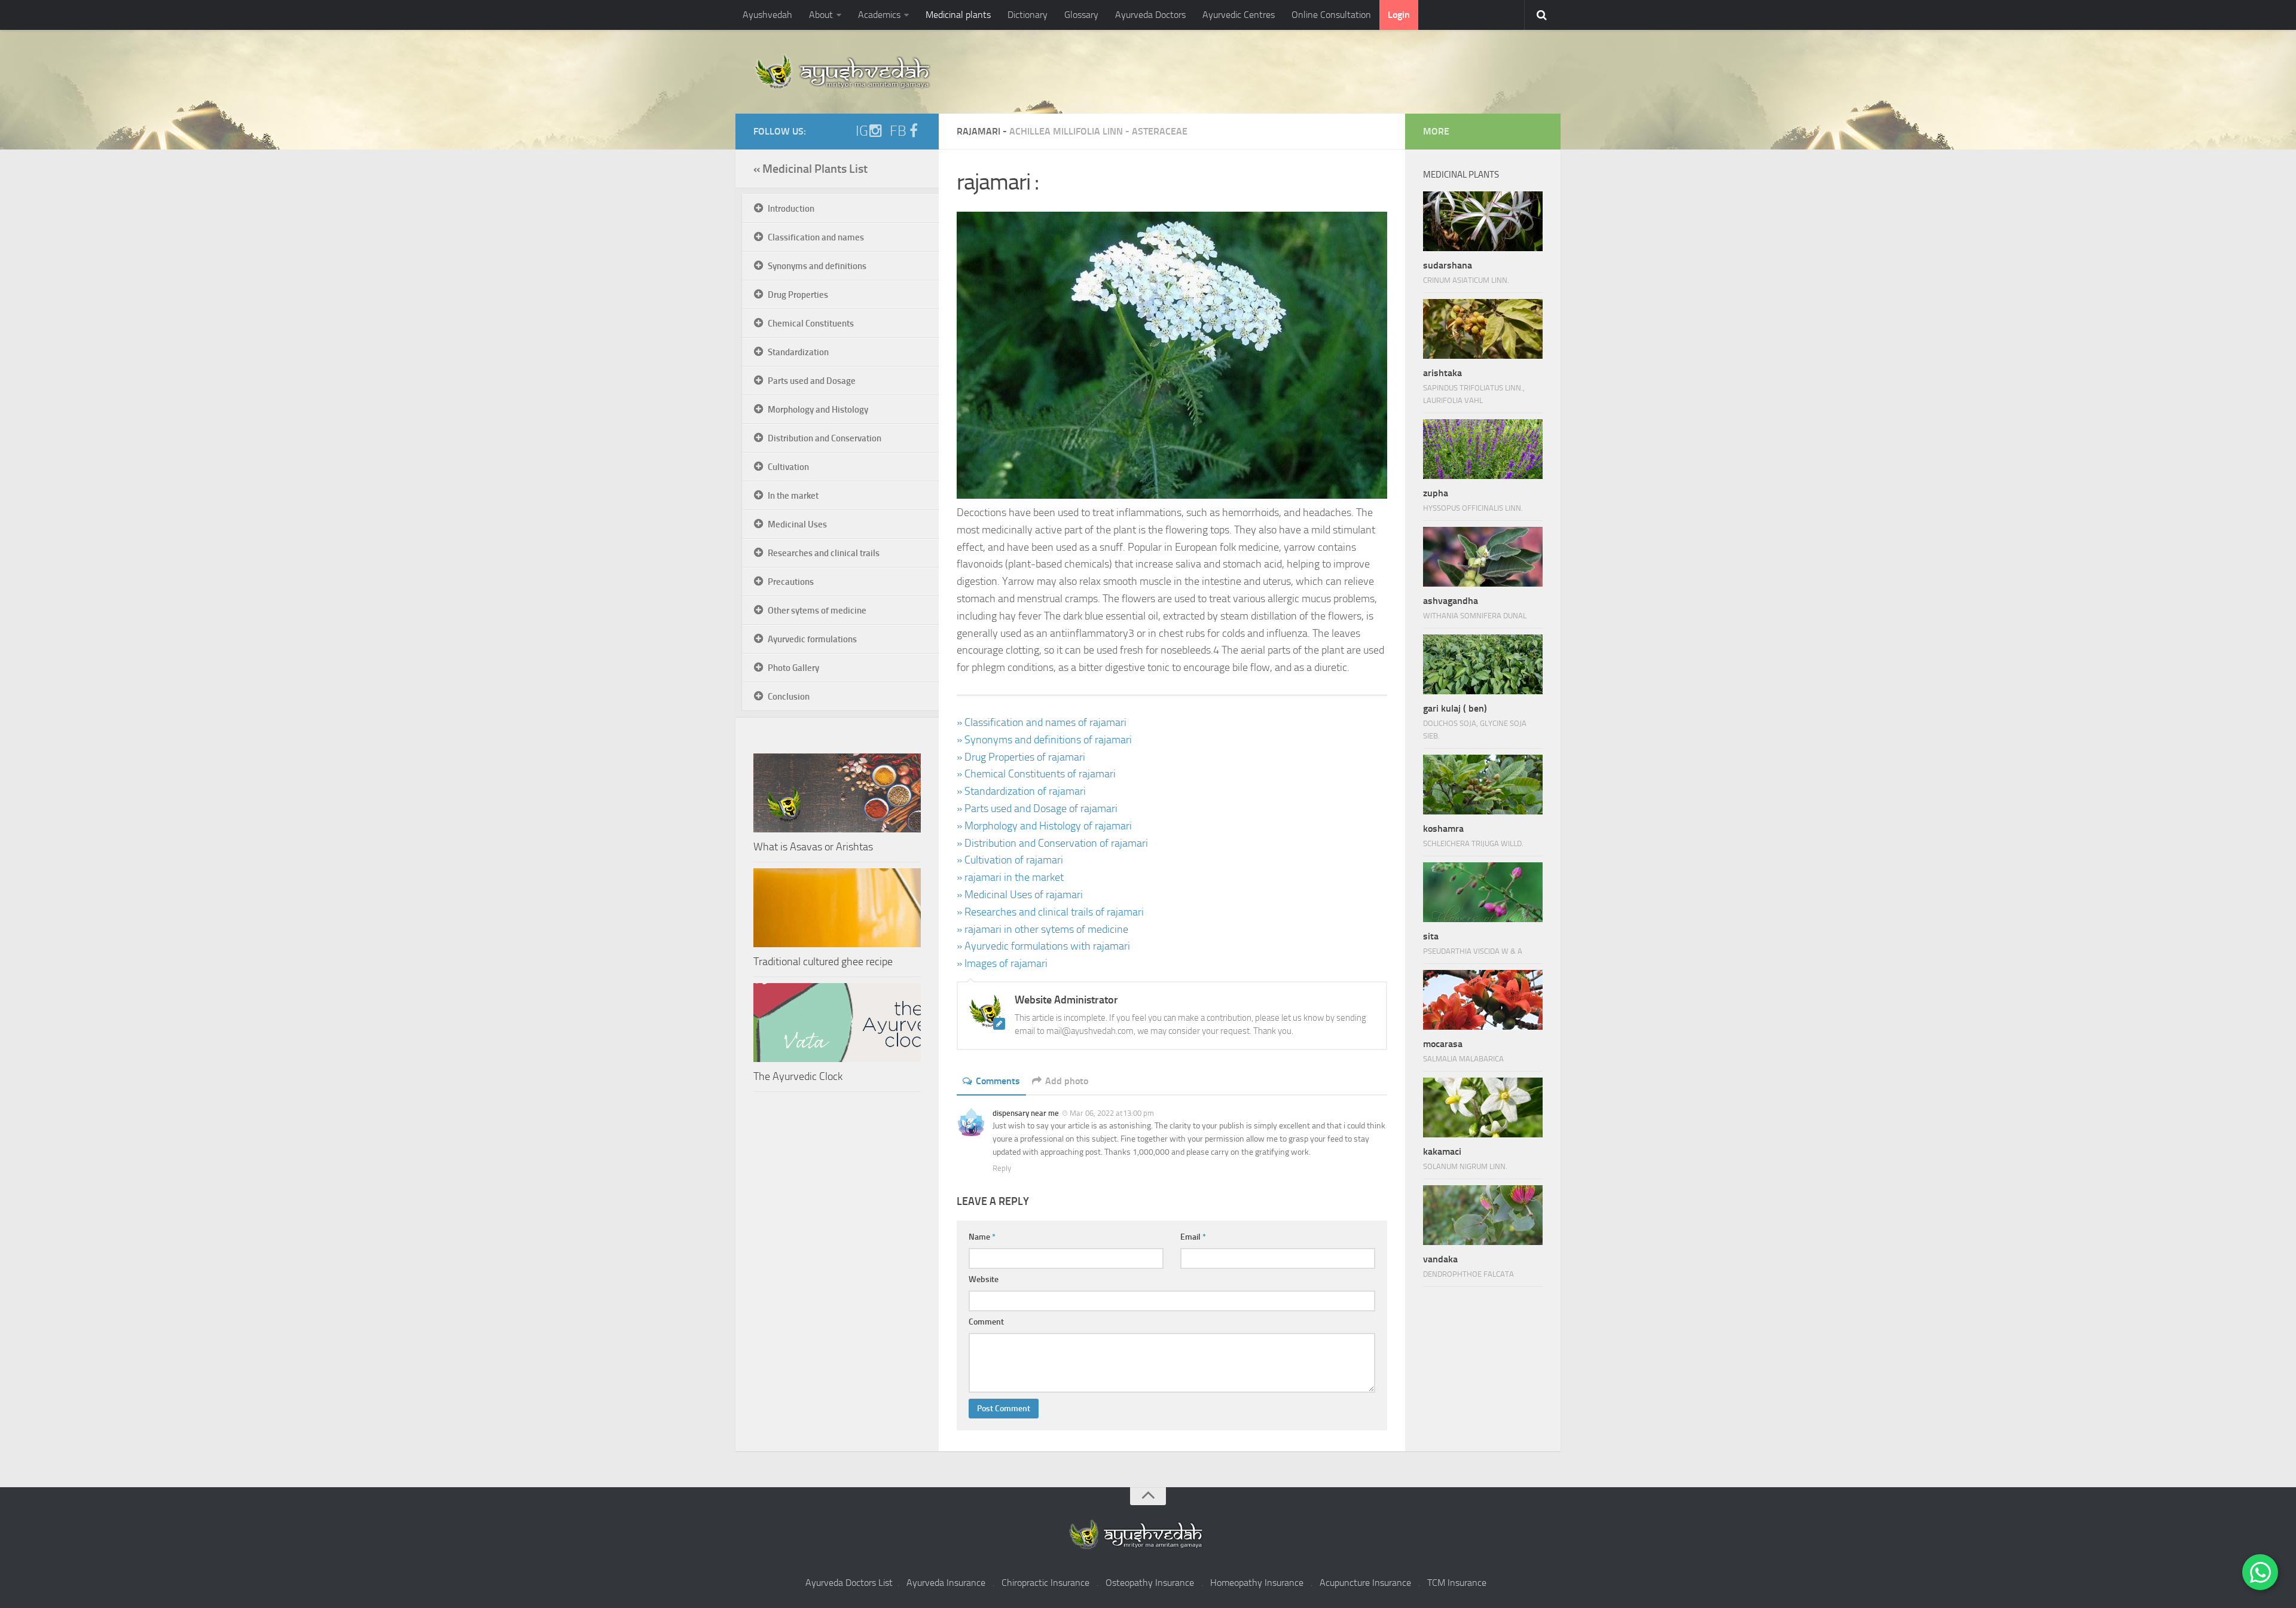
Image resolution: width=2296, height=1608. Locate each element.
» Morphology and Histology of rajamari (1044, 826)
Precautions (791, 582)
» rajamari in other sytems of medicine (1042, 929)
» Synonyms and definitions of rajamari (1044, 740)
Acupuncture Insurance (1365, 1583)
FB (898, 131)
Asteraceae (1160, 131)
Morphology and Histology (818, 410)
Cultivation (788, 467)
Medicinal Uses (797, 524)
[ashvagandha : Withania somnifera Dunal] (1483, 557)
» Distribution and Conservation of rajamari (1052, 843)
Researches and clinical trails (824, 553)
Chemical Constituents (811, 324)
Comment (986, 1322)
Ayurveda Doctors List (849, 1583)
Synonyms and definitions (817, 266)
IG (862, 131)
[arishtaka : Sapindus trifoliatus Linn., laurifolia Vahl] (1483, 329)
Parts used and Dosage (812, 381)
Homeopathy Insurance (1257, 1583)
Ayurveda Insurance (946, 1583)
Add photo (1067, 1081)
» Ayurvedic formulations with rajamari (1043, 946)
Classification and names (816, 237)
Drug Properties (798, 295)
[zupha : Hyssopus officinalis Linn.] (1483, 449)
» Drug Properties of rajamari (1021, 757)
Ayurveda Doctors (1150, 15)
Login (1399, 15)
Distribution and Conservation (825, 438)
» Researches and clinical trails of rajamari (1050, 912)
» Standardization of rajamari (1021, 791)
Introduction (791, 209)
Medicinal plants (958, 15)
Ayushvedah (767, 15)
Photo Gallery (793, 668)
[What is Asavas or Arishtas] (837, 793)
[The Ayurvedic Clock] (837, 1023)
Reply (1002, 1168)
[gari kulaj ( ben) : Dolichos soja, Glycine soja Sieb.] (1483, 664)
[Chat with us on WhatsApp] (2260, 1572)
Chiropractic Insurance (1045, 1583)
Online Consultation (1331, 15)
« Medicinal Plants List (810, 169)
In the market (793, 496)
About (821, 15)
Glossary (1081, 15)
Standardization (798, 352)
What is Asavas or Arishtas (813, 847)
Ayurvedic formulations (812, 639)
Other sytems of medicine (817, 611)
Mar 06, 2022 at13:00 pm (1112, 1113)
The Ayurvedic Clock (798, 1076)
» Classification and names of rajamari (1042, 722)
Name (982, 1237)
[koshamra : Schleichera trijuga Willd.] (1483, 785)
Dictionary (1028, 15)
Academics (879, 15)
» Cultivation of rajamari (1010, 860)
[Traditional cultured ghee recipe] (837, 908)
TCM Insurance (1457, 1583)
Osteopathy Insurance (1150, 1583)
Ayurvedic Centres (1239, 15)
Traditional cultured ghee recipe (823, 962)
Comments (998, 1081)
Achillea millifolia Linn (1066, 131)
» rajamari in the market (1010, 877)
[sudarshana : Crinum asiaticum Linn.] (1483, 221)
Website (984, 1279)
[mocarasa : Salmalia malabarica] (1483, 1000)
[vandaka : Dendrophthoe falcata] (1483, 1215)
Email (1193, 1237)
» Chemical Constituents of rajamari (1036, 774)
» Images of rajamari (1002, 963)
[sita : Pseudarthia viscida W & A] (1483, 892)
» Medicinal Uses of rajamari (1020, 895)
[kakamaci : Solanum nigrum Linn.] (1483, 1107)
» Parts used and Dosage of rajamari (1037, 808)
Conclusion (789, 697)
